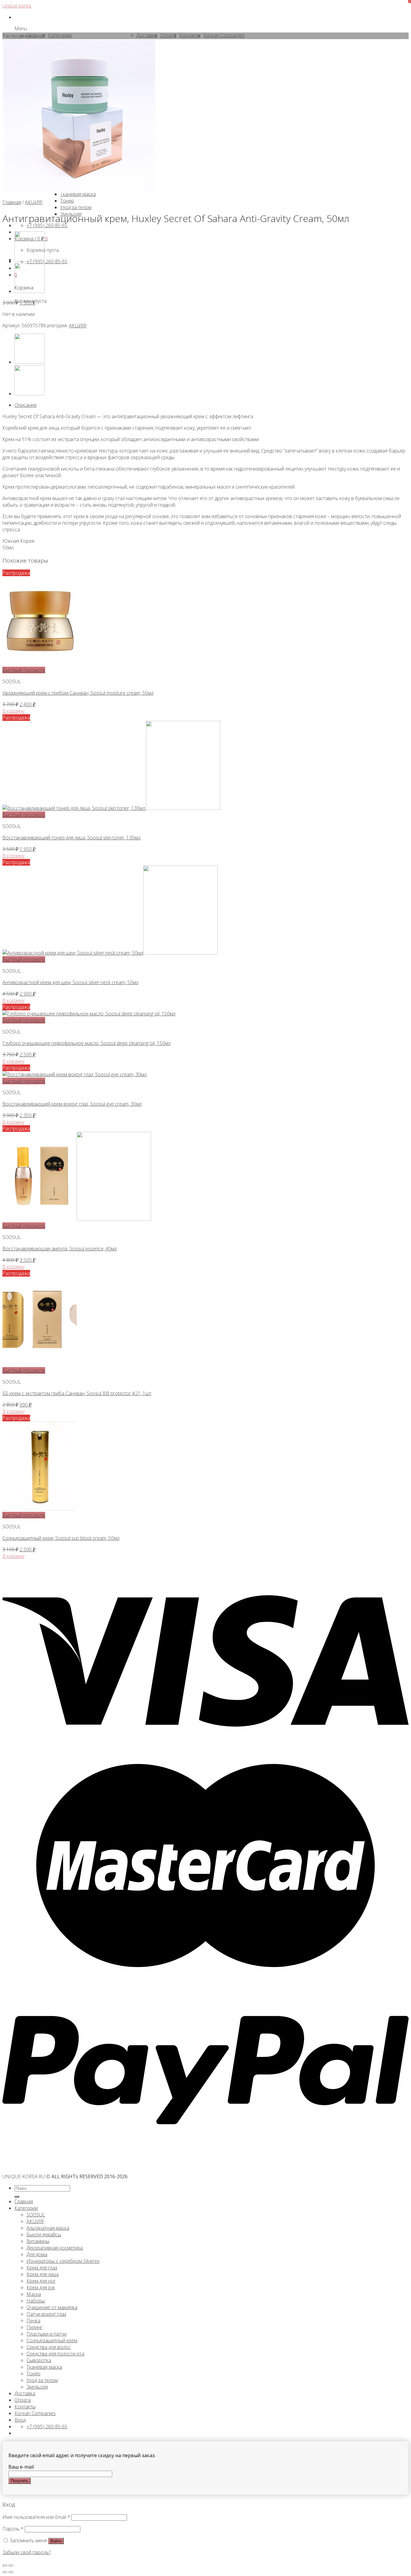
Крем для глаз (42, 2268)
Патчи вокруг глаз (46, 2314)
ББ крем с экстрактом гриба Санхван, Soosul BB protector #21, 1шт (77, 1393)
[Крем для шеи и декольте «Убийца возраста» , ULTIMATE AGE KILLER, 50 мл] (29, 260)
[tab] (212, 405)
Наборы (36, 2301)
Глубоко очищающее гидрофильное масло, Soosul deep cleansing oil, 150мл (87, 1043)
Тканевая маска (44, 2367)
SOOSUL (36, 2215)
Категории (26, 2208)
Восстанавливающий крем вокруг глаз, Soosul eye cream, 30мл (72, 1104)
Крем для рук (41, 2287)
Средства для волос (49, 2347)
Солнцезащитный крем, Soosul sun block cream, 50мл (61, 1538)
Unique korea (17, 6)
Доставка (25, 2393)
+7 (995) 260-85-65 (47, 261)
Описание (26, 405)
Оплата (23, 2400)
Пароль (13, 2529)
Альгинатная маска (48, 2228)
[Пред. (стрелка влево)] (5, 2572)
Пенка (33, 2321)
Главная (12, 202)
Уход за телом (42, 2380)
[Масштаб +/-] (11, 2565)
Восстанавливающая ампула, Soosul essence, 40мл (60, 1249)
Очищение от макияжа (52, 2307)
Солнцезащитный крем (52, 2340)
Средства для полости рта (55, 2354)
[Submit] (17, 2197)
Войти (56, 2541)
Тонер (33, 2374)
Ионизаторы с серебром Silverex (63, 2261)
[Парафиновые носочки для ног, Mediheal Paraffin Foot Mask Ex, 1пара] (29, 291)
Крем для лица (43, 2274)
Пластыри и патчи (46, 2334)
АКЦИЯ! (34, 202)
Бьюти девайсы (44, 2235)
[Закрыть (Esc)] (5, 2565)
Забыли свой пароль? (26, 2552)
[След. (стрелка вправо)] (11, 2572)
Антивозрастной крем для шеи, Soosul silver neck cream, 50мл (70, 982)
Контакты (25, 2407)
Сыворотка (39, 2360)
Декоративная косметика (55, 2248)
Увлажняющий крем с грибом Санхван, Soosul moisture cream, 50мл (78, 693)
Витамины (38, 2241)
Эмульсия (37, 2387)
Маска (34, 2294)
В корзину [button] (13, 711)
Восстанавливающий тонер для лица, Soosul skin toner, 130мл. (72, 838)
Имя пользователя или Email (36, 2517)
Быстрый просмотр (24, 670)
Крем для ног (41, 2281)
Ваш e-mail (21, 2467)
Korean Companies (35, 2413)
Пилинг (34, 2327)
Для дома (37, 2254)
